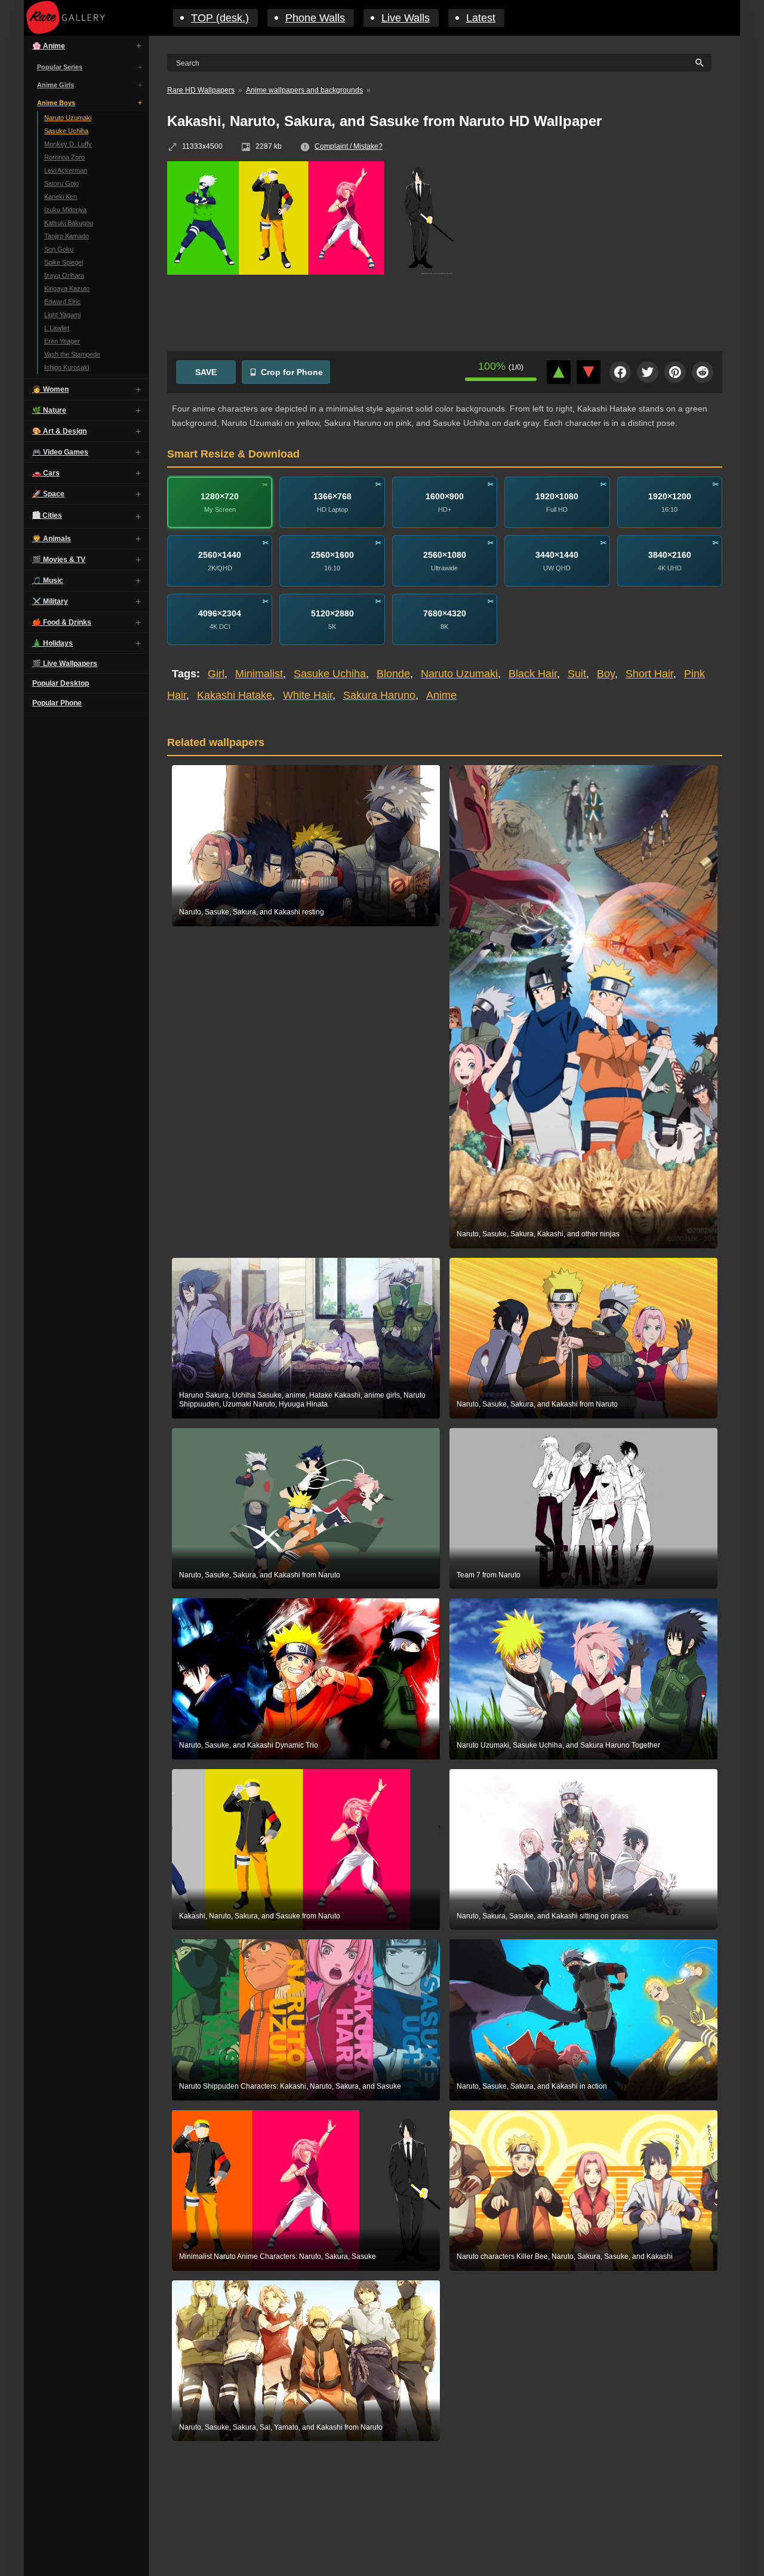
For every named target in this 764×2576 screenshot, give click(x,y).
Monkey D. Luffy (68, 144)
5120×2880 (332, 613)
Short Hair (649, 674)
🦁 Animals (52, 539)
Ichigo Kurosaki (67, 367)
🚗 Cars (46, 473)
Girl (216, 674)
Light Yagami (62, 315)
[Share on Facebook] (620, 372)
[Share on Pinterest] (675, 372)
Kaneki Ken (61, 196)
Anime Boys (56, 103)
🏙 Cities (47, 515)
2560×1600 (332, 555)
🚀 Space (48, 494)
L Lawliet (57, 328)
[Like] (559, 372)
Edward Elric (62, 302)
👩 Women (50, 389)
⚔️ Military (50, 601)
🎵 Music (48, 581)
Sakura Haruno (379, 695)
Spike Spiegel (64, 262)
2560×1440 (220, 555)
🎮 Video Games (60, 452)
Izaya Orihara (64, 275)
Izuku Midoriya (65, 210)
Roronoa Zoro (64, 157)
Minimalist (259, 674)
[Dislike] (589, 372)
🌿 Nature (49, 410)
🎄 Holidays (53, 643)
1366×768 (332, 496)
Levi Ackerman (66, 170)
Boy (606, 674)
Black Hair (533, 674)
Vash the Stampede (72, 354)
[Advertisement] (597, 248)
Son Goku (59, 249)
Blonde (393, 674)
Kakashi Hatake (235, 695)
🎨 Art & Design (59, 431)
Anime (441, 695)
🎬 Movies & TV (59, 560)
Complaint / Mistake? (349, 146)
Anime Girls (56, 85)
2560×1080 (445, 555)
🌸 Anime (49, 46)
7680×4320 (445, 613)
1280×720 (220, 496)
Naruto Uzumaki (68, 118)
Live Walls (406, 18)
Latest (481, 18)
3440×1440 (557, 555)
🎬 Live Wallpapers (65, 664)
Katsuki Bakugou (69, 223)
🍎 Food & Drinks (62, 622)
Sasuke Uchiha (66, 131)
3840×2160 (670, 555)
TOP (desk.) (220, 18)
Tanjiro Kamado (67, 236)
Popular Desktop (61, 683)
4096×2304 (220, 613)
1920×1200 (670, 496)
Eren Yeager (62, 341)
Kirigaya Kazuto (67, 288)
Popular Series (60, 67)
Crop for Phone (292, 372)
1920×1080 (557, 496)
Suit (577, 674)
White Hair (308, 695)
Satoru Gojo (61, 183)
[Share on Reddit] (703, 372)
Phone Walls (315, 18)
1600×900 (445, 496)
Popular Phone (57, 703)
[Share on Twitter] (648, 372)
